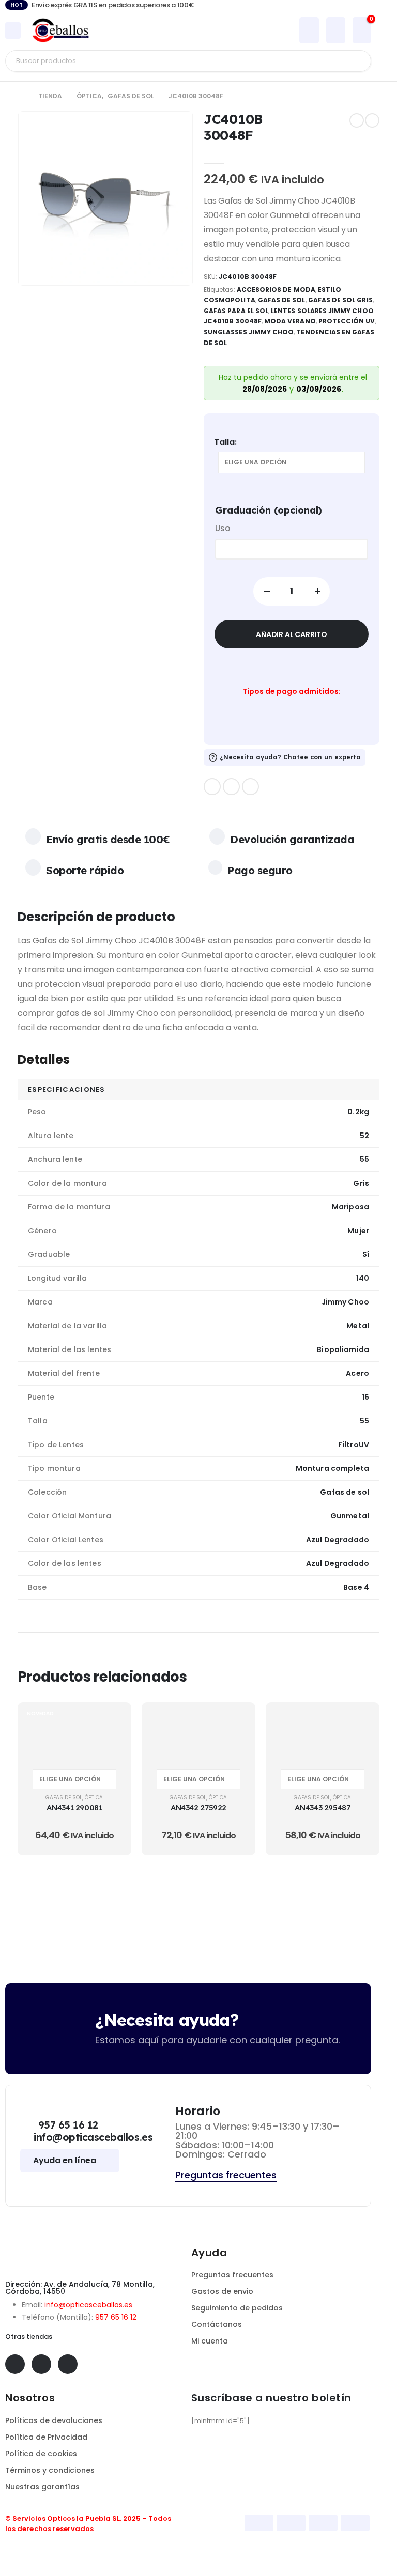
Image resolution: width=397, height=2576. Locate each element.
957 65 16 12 (116, 2317)
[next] (372, 120)
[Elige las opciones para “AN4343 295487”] (359, 1722)
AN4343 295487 (322, 1807)
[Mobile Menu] (13, 30)
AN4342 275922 (198, 1807)
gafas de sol (282, 300)
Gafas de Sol (64, 1798)
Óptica (94, 1798)
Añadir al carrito (291, 634)
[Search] (355, 61)
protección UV (347, 321)
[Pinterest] (231, 787)
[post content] (74, 1733)
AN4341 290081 (74, 1807)
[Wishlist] (335, 30)
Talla (224, 442)
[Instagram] (250, 787)
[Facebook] (212, 787)
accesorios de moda (276, 290)
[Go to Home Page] (21, 96)
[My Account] (309, 30)
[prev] (357, 120)
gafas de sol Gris (340, 300)
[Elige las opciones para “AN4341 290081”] (111, 1722)
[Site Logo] (60, 30)
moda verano (290, 321)
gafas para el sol (236, 311)
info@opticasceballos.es (88, 2305)
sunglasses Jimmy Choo (249, 332)
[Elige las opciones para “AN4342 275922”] (235, 1722)
